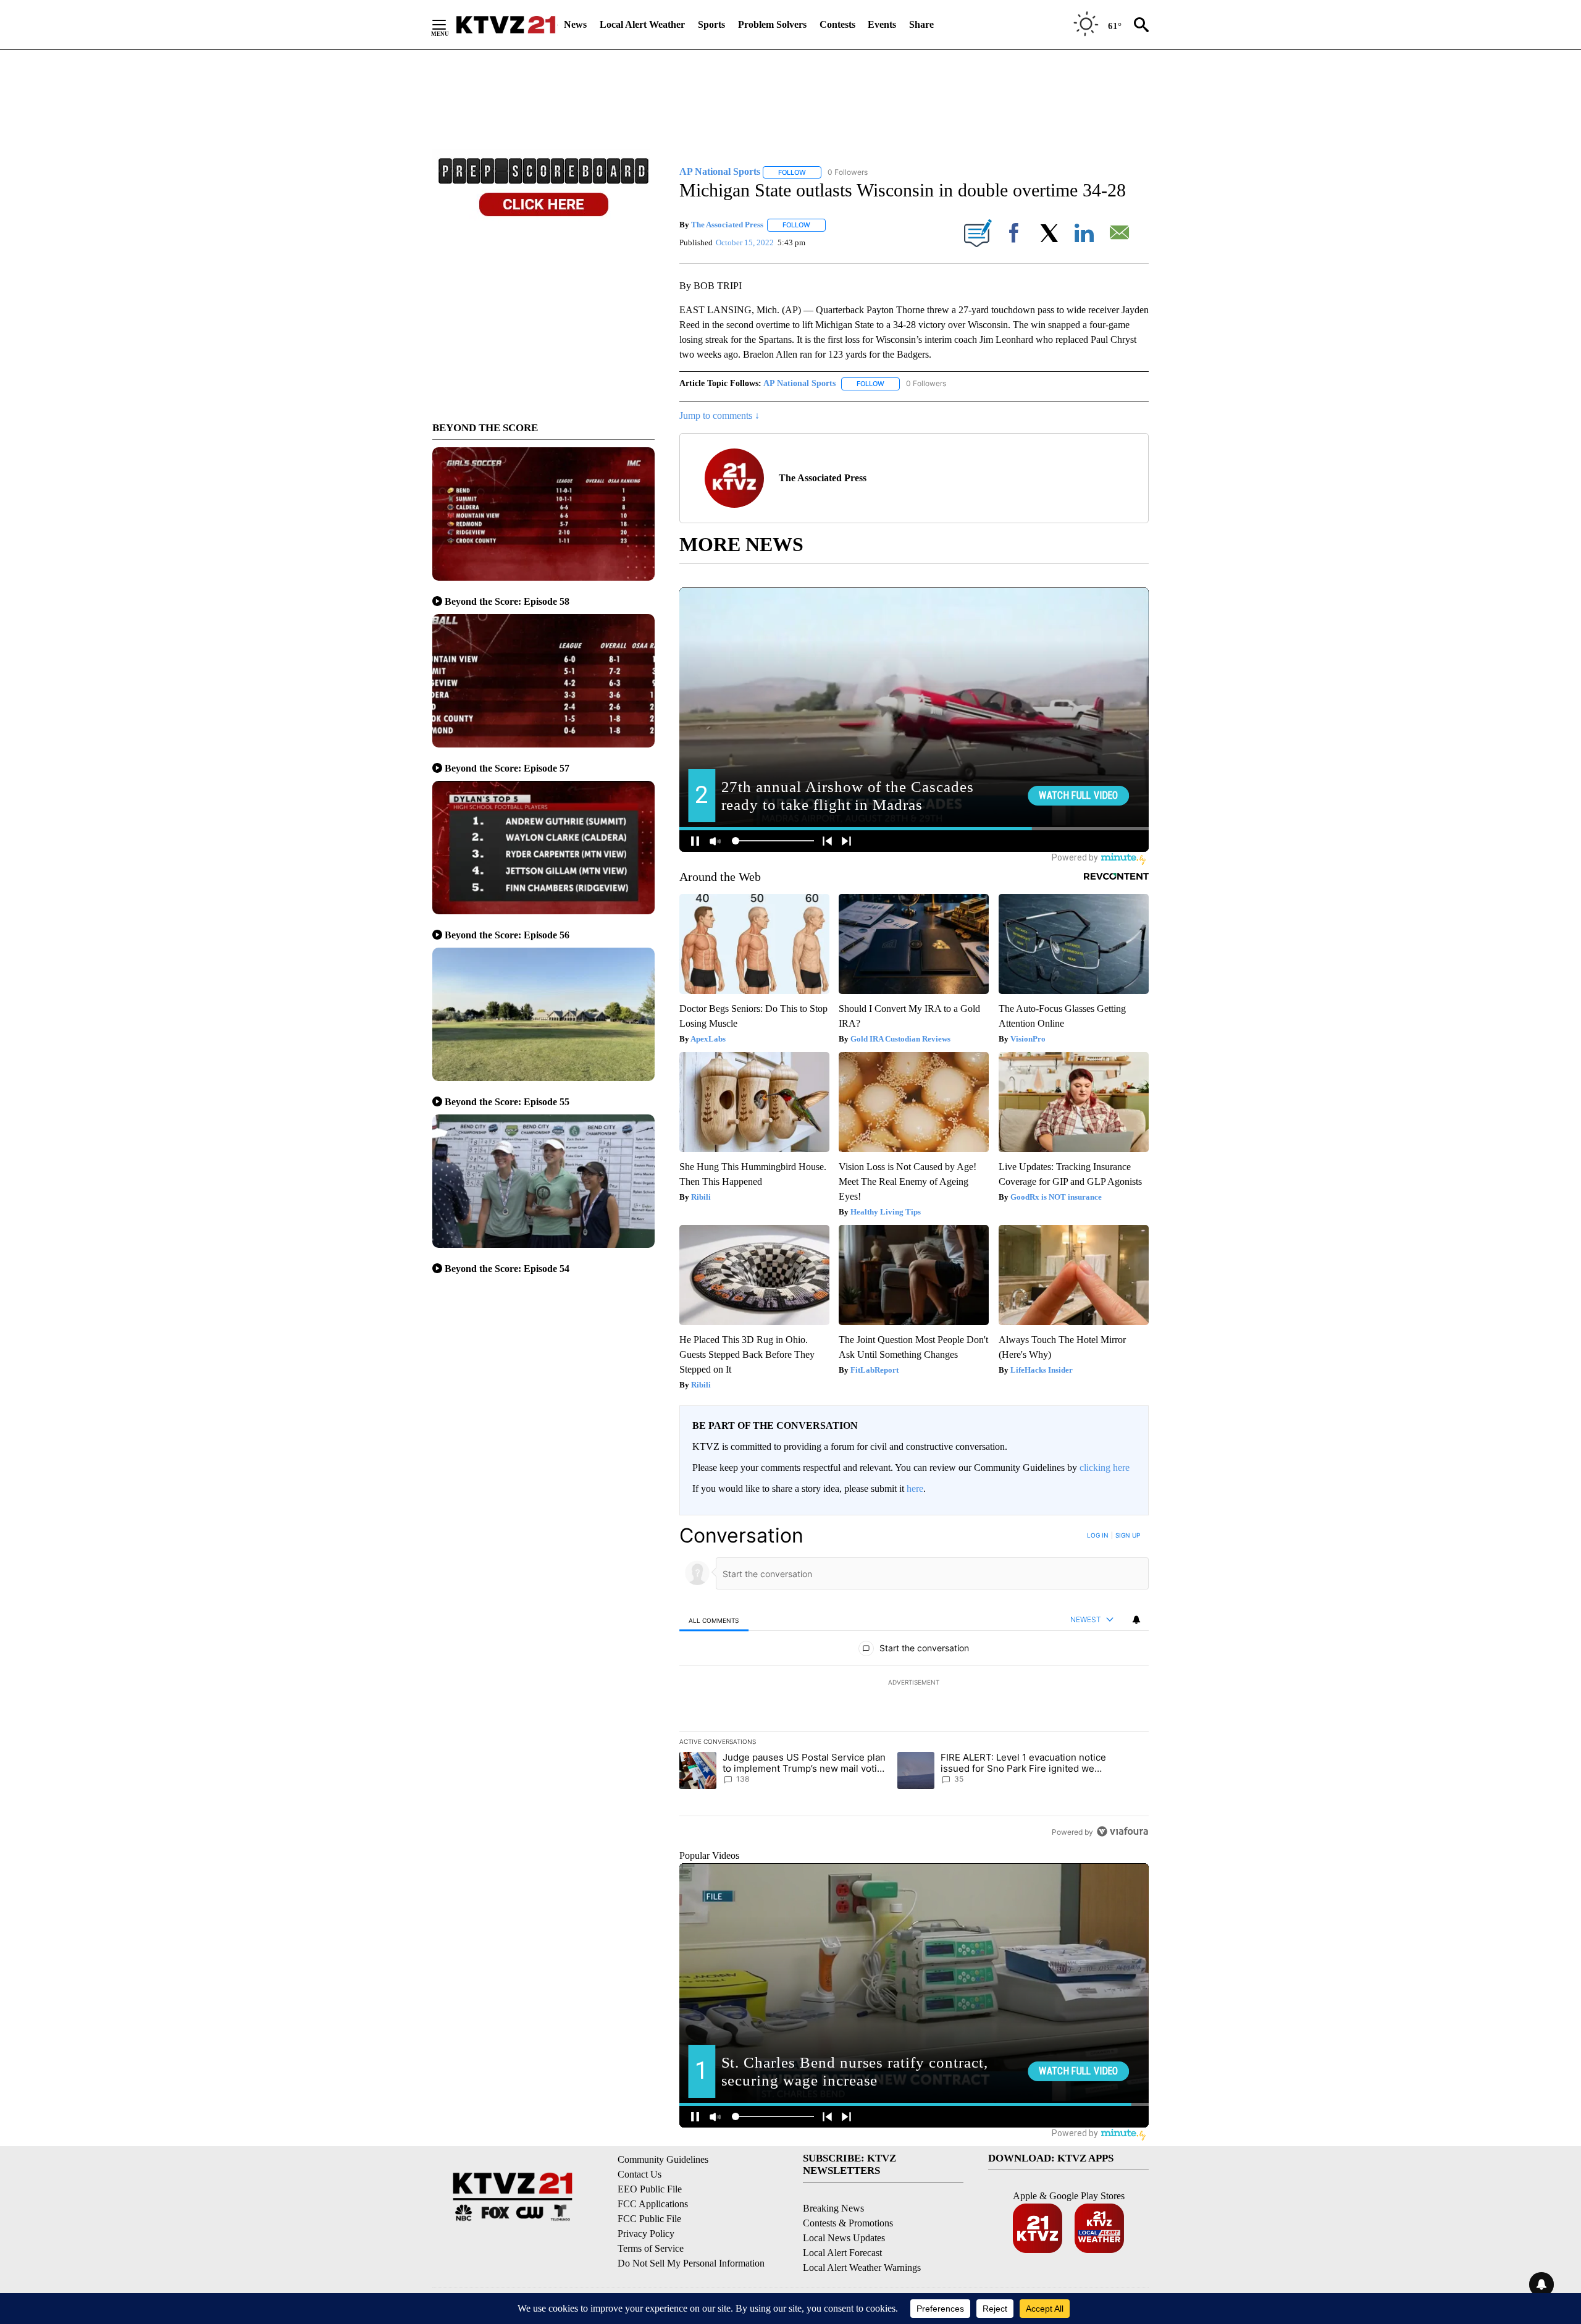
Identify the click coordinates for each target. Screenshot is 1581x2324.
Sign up (1128, 1535)
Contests (837, 24)
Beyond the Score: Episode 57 (507, 768)
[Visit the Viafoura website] (1122, 1831)
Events (882, 24)
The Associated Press (727, 225)
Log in (1098, 1535)
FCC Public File (649, 2219)
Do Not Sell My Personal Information (691, 2263)
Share (921, 24)
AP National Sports (799, 383)
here (915, 1488)
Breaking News (833, 2208)
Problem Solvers (772, 24)
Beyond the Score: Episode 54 (507, 1269)
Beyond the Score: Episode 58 (507, 601)
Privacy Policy (646, 2233)
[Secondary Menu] (448, 25)
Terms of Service (651, 2248)
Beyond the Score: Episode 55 (507, 1102)
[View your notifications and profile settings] (1136, 1620)
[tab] (714, 1620)
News (575, 24)
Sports (711, 24)
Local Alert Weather (642, 24)
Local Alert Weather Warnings (862, 2267)
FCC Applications (653, 2204)
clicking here (1105, 1467)
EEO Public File (650, 2189)
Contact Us (640, 2174)
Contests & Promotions (848, 2223)
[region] (914, 1683)
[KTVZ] (506, 25)
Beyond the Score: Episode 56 (507, 935)
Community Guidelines (663, 2159)
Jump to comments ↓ (719, 415)
